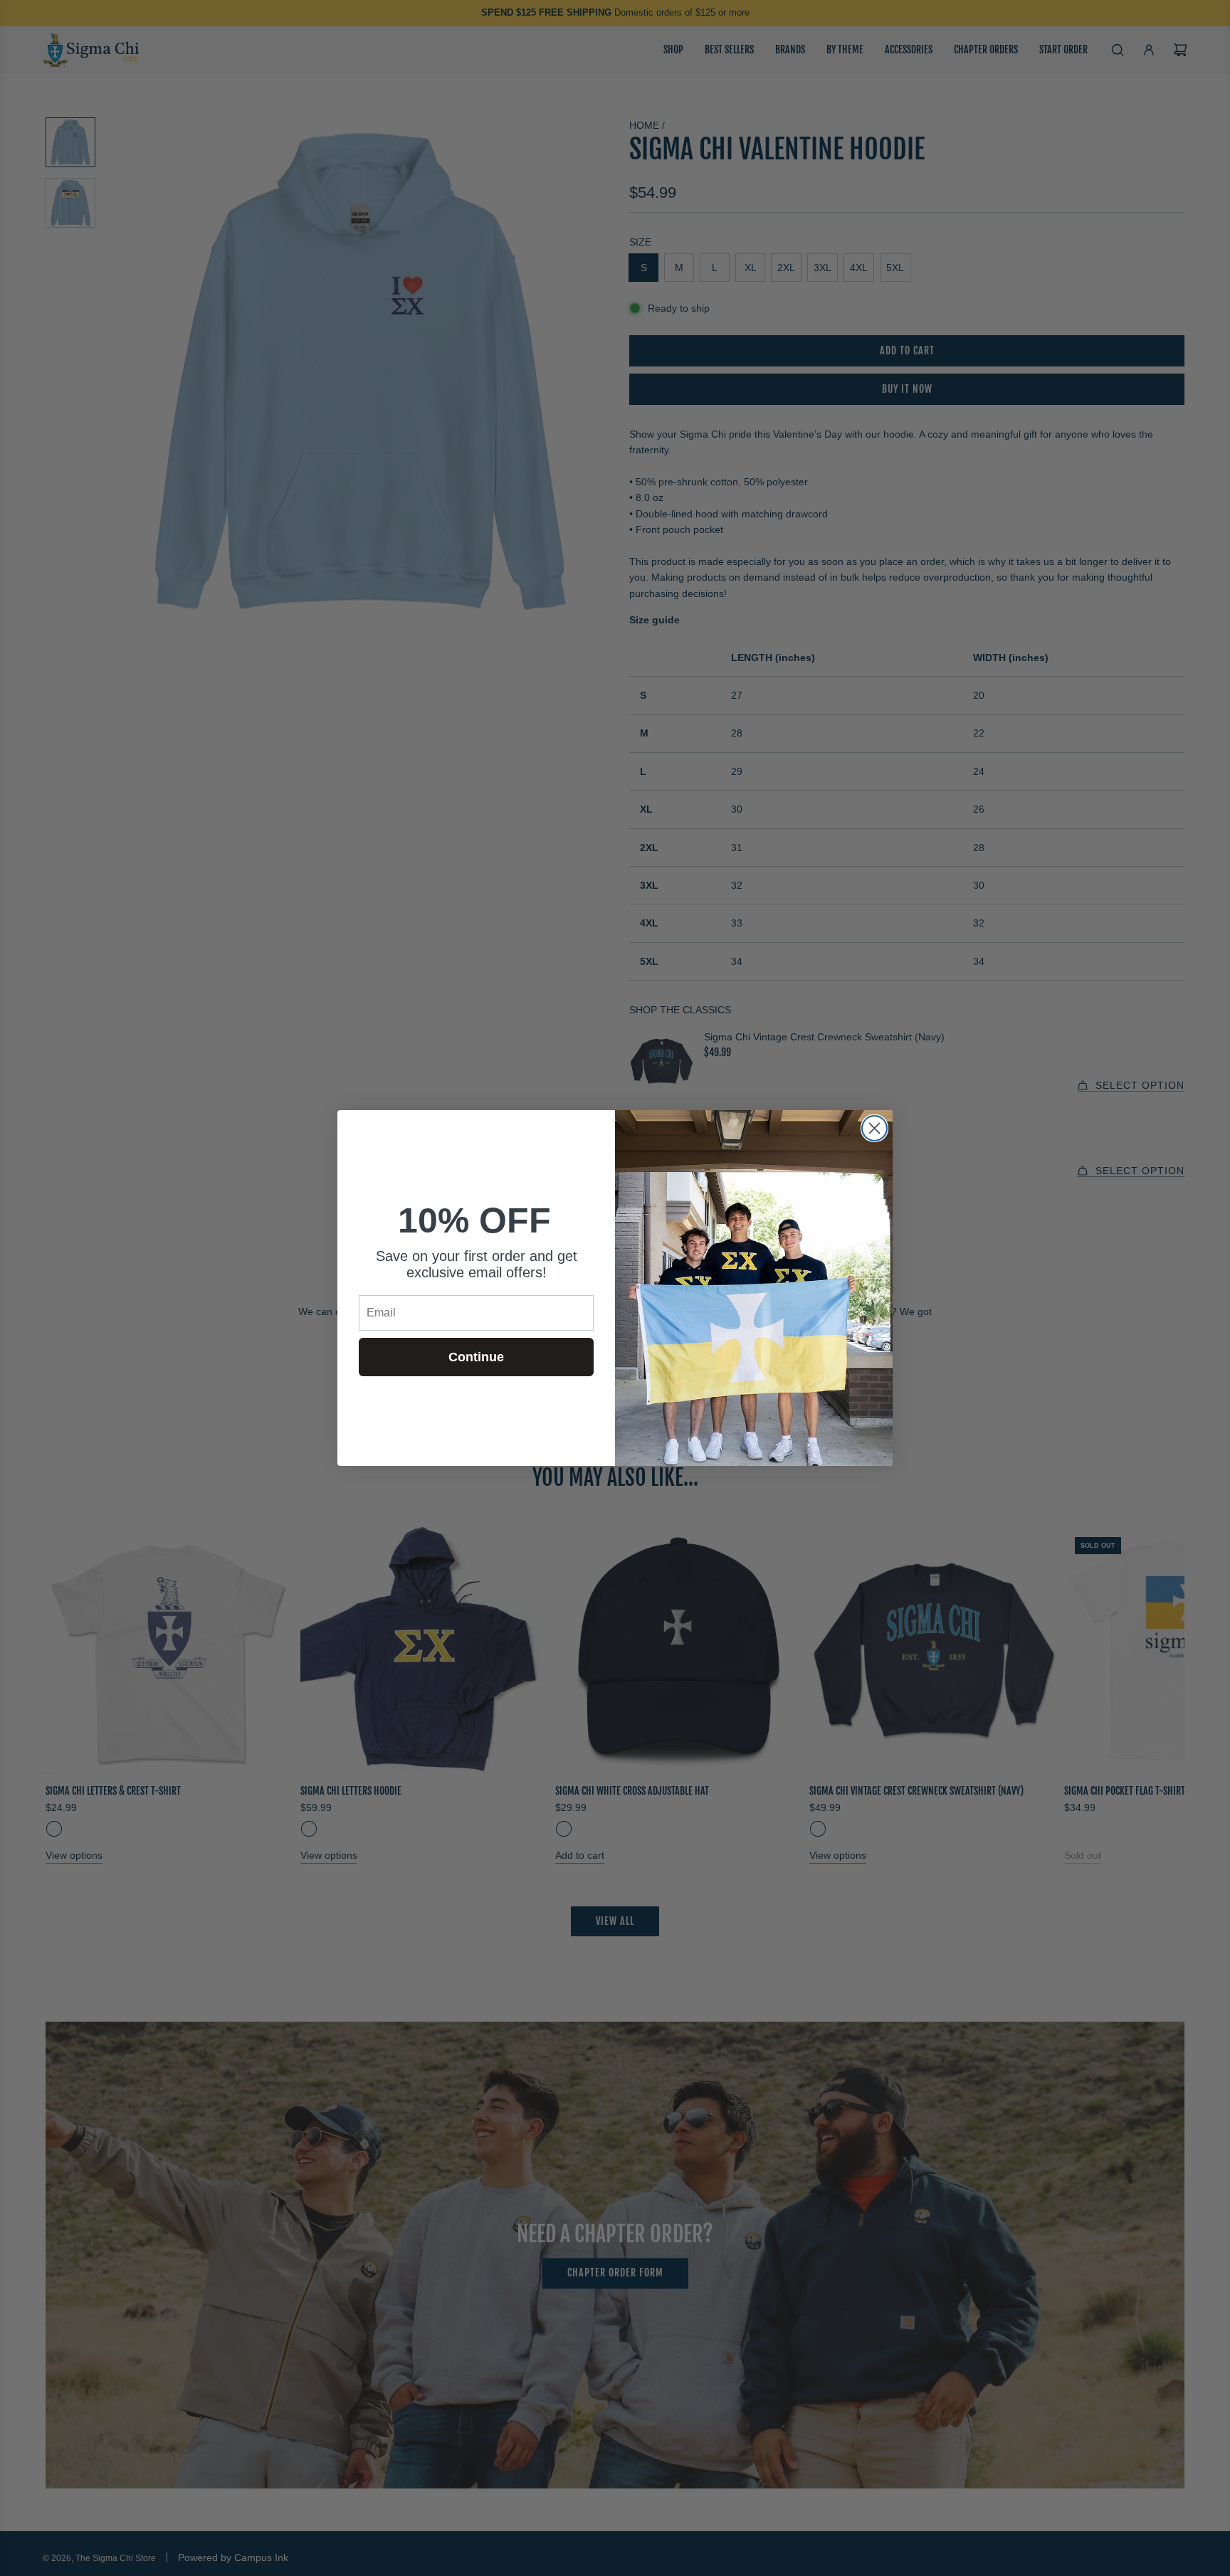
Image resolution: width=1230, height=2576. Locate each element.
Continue (476, 1357)
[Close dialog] (874, 1128)
